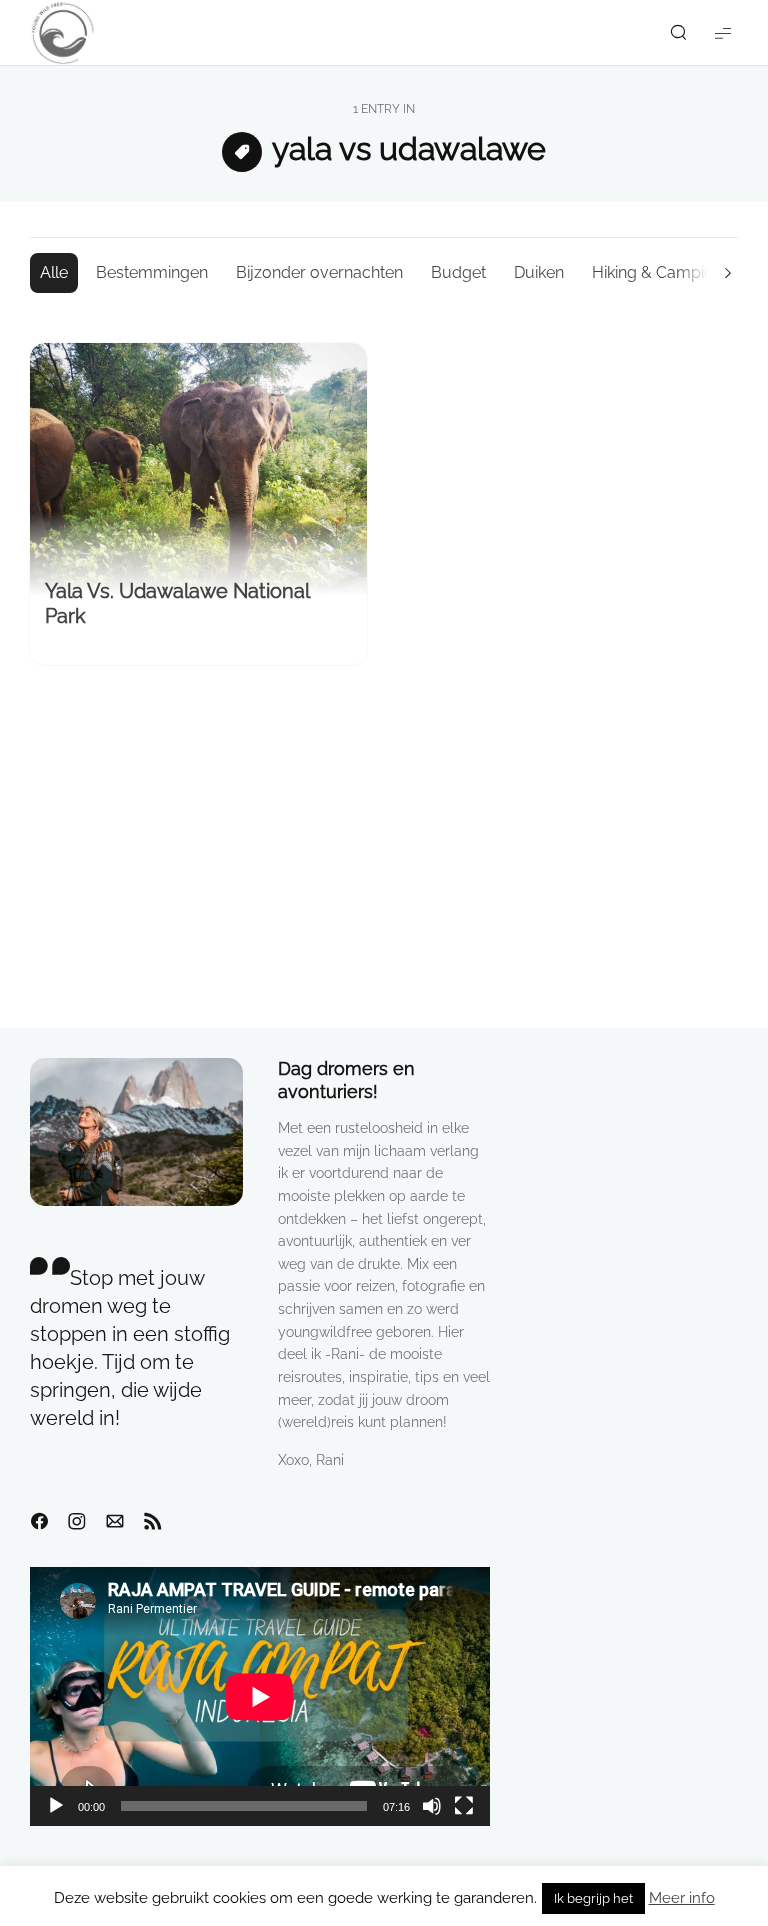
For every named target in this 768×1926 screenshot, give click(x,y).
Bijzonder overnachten (319, 272)
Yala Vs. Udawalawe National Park (177, 603)
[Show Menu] (723, 32)
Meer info (682, 1898)
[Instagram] (77, 1522)
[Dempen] (432, 1806)
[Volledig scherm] (464, 1806)
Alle (54, 272)
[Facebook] (39, 1522)
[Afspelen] (56, 1806)
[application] (260, 1696)
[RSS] (153, 1522)
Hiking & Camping (657, 272)
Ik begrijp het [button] (593, 1898)
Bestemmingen (152, 272)
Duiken (539, 272)
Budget (458, 272)
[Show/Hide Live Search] (678, 33)
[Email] (115, 1522)
